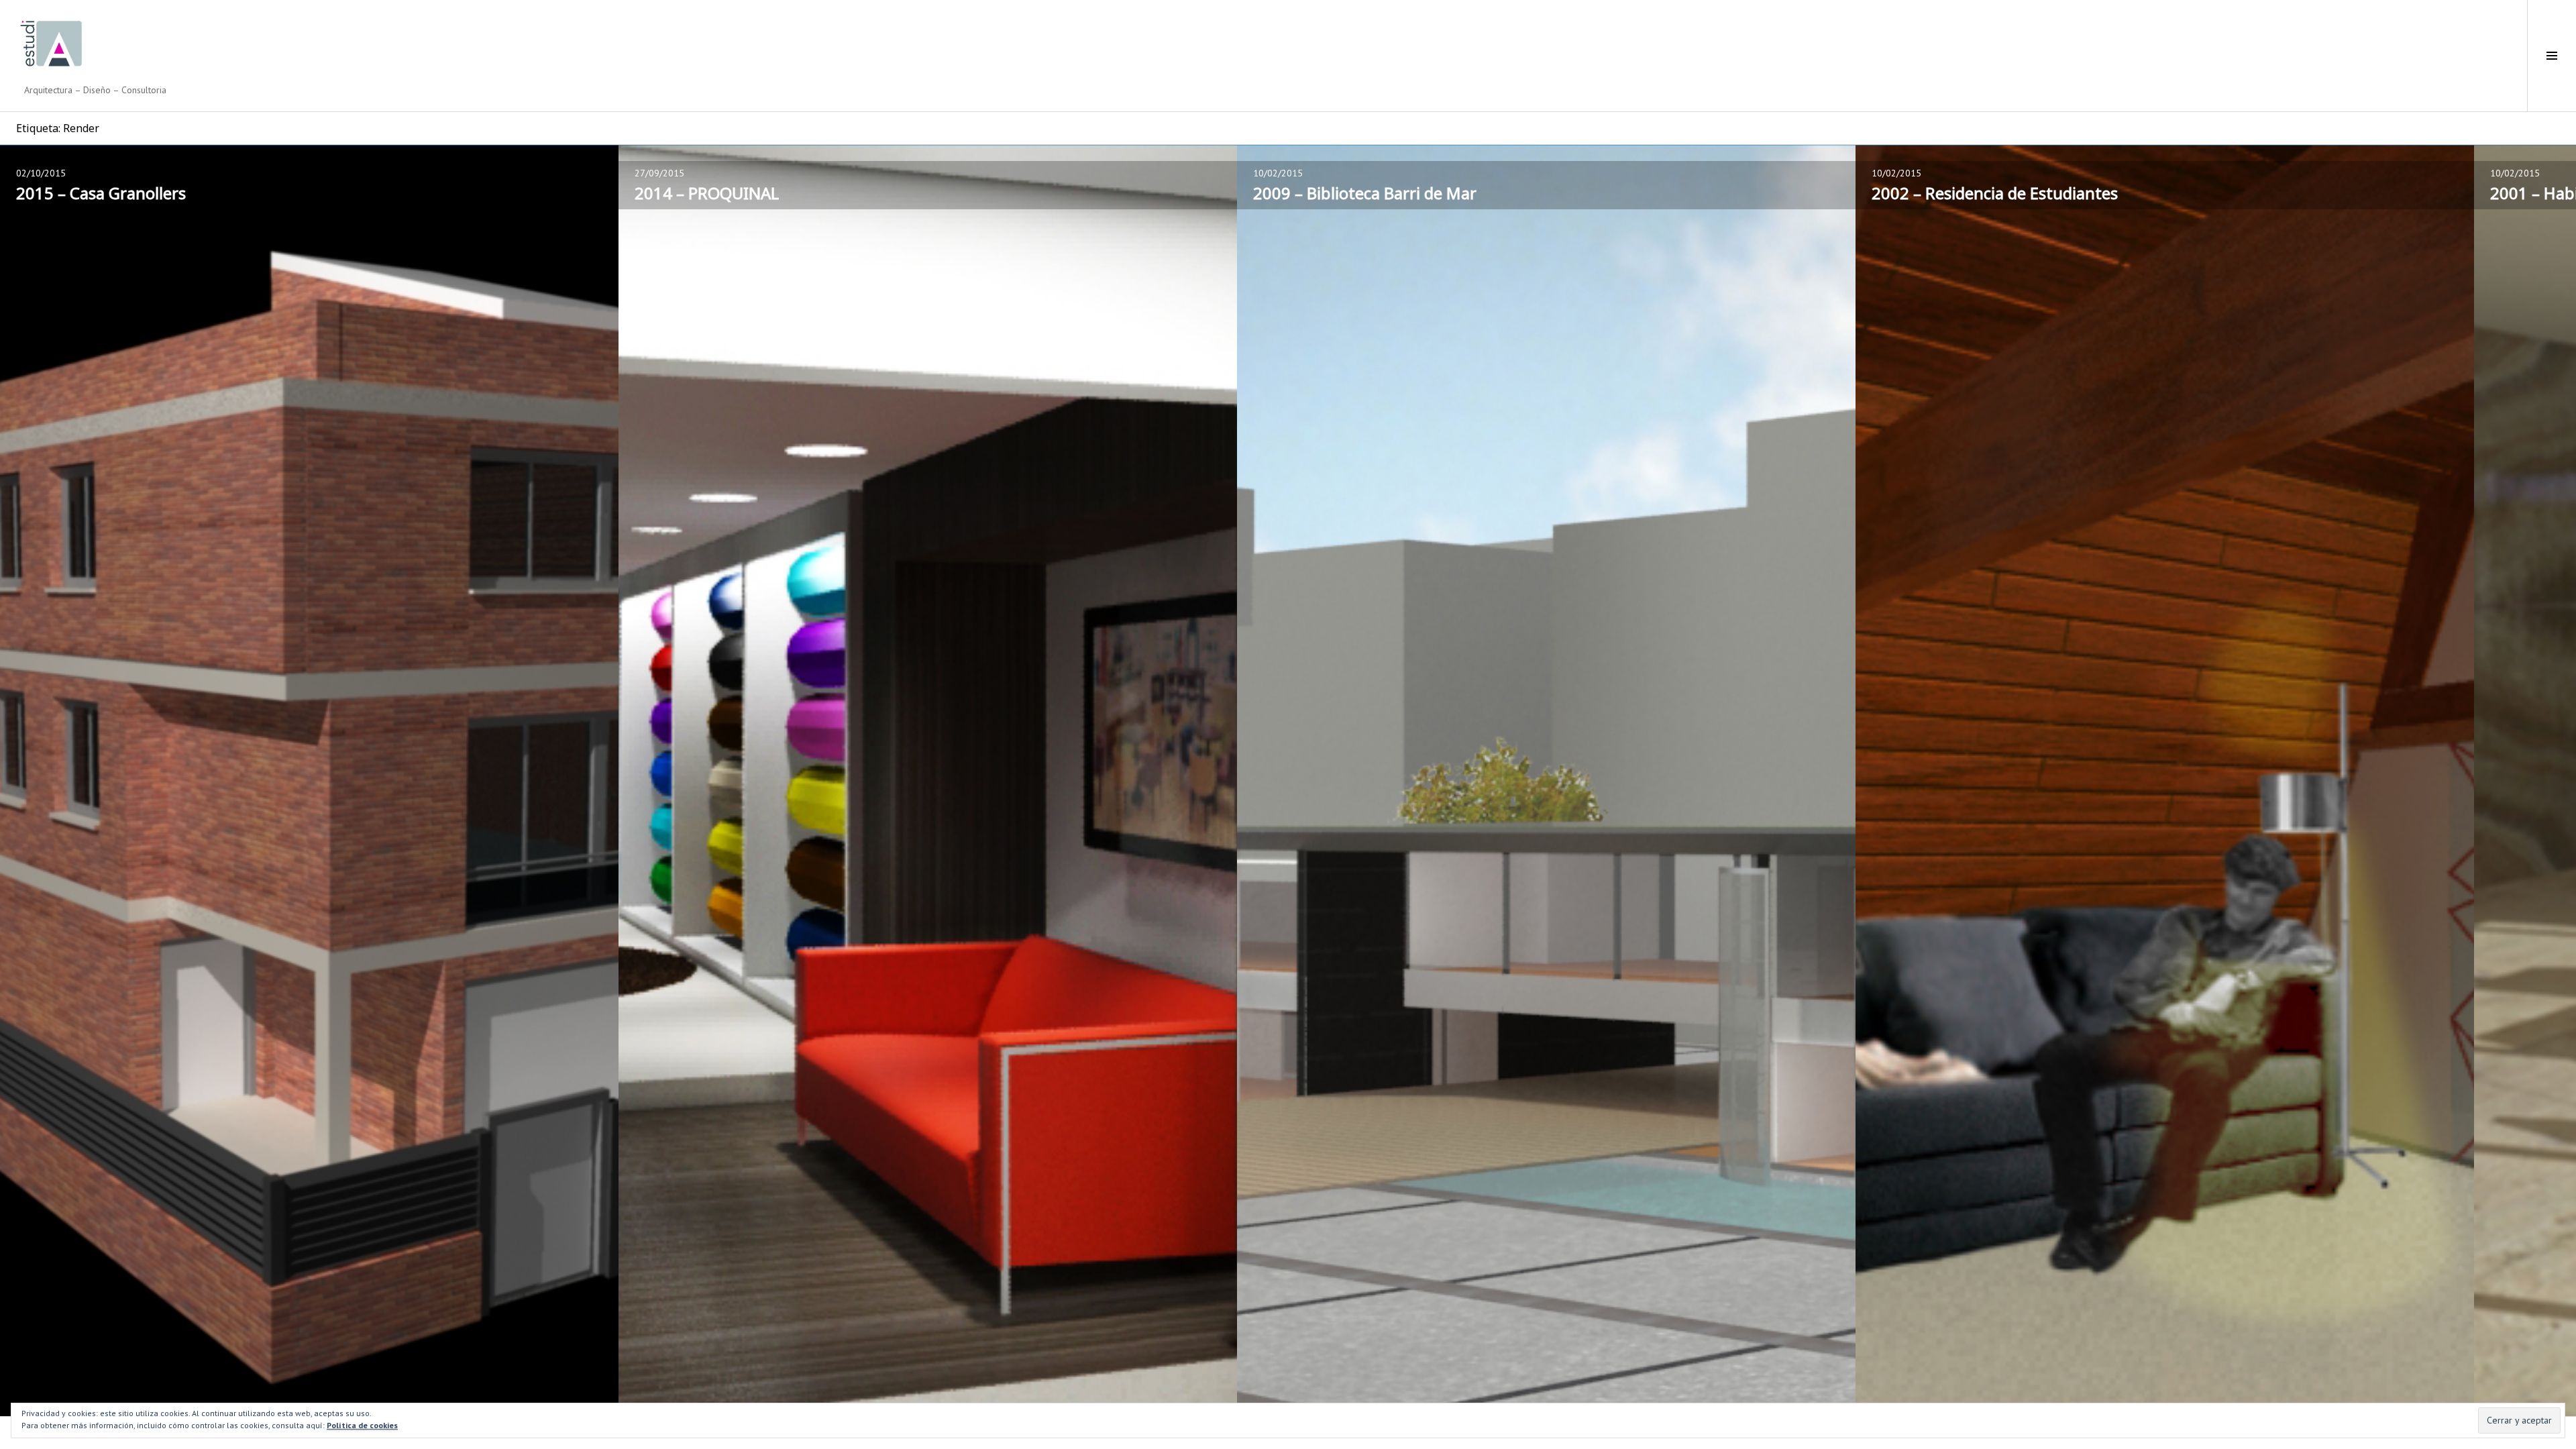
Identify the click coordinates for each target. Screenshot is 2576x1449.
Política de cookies (362, 1425)
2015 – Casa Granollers (101, 193)
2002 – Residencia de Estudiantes (1995, 193)
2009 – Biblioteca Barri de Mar (1365, 193)
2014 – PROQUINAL (707, 193)
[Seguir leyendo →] (309, 781)
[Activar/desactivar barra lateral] (2552, 56)
